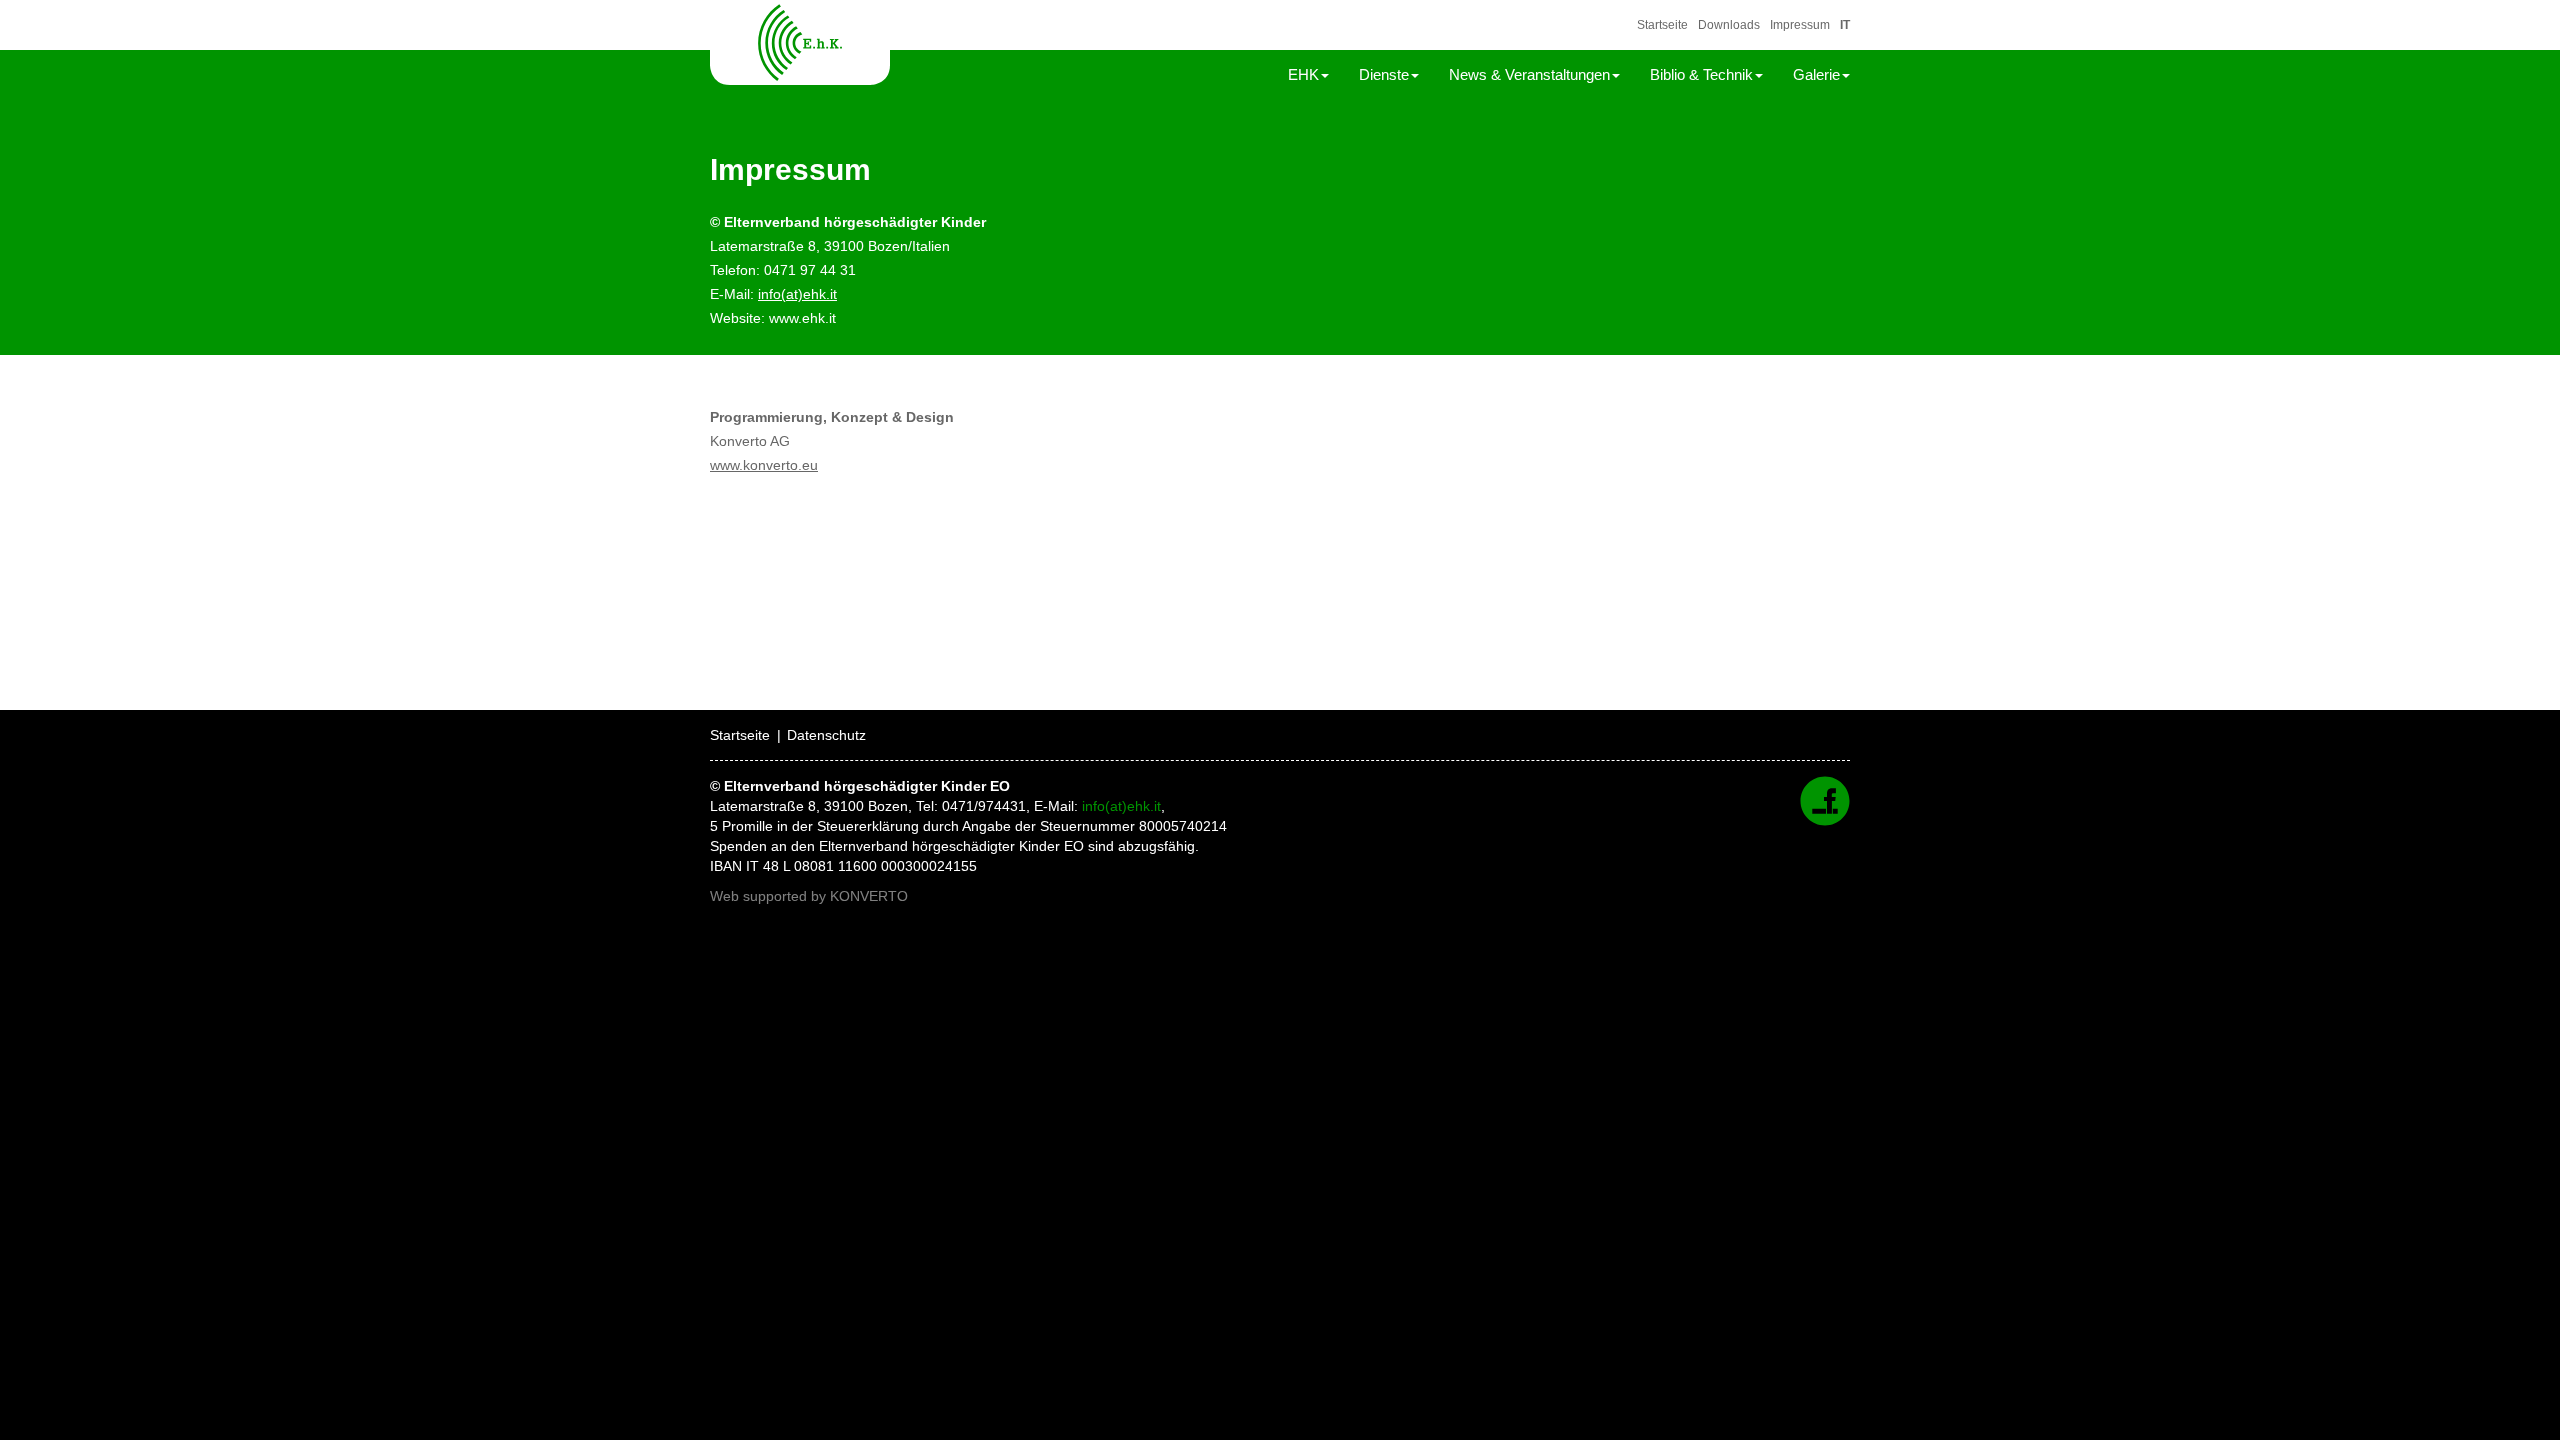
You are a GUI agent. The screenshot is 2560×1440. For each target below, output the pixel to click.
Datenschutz (826, 735)
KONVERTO (869, 896)
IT (1845, 25)
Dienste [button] (1384, 74)
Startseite (1662, 25)
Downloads (1729, 25)
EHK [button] (1303, 74)
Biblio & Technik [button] (1701, 74)
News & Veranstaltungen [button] (1529, 74)
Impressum (1800, 25)
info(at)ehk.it (797, 294)
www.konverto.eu (764, 465)
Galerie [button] (1816, 74)
